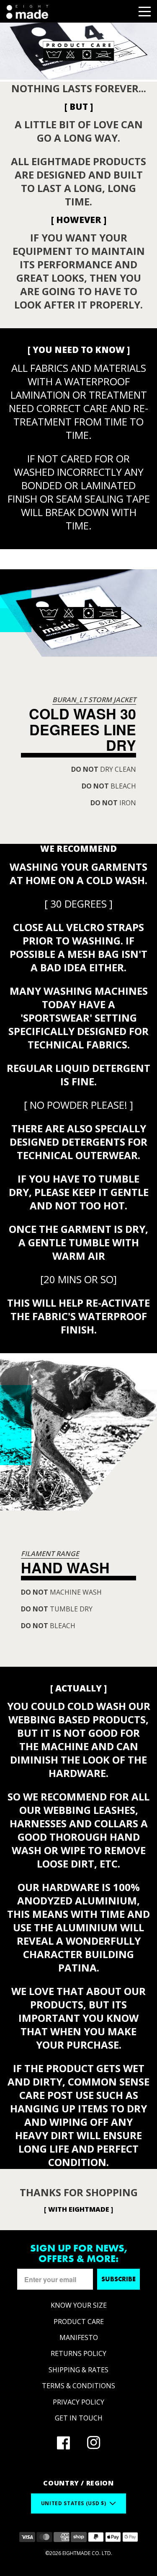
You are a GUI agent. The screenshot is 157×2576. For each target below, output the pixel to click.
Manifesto (79, 2337)
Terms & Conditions (78, 2386)
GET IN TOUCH (79, 2418)
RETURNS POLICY (78, 2353)
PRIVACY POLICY (78, 2402)
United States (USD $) (73, 2503)
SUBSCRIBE (118, 2279)
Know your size (79, 2305)
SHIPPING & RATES (78, 2370)
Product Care (79, 2322)
